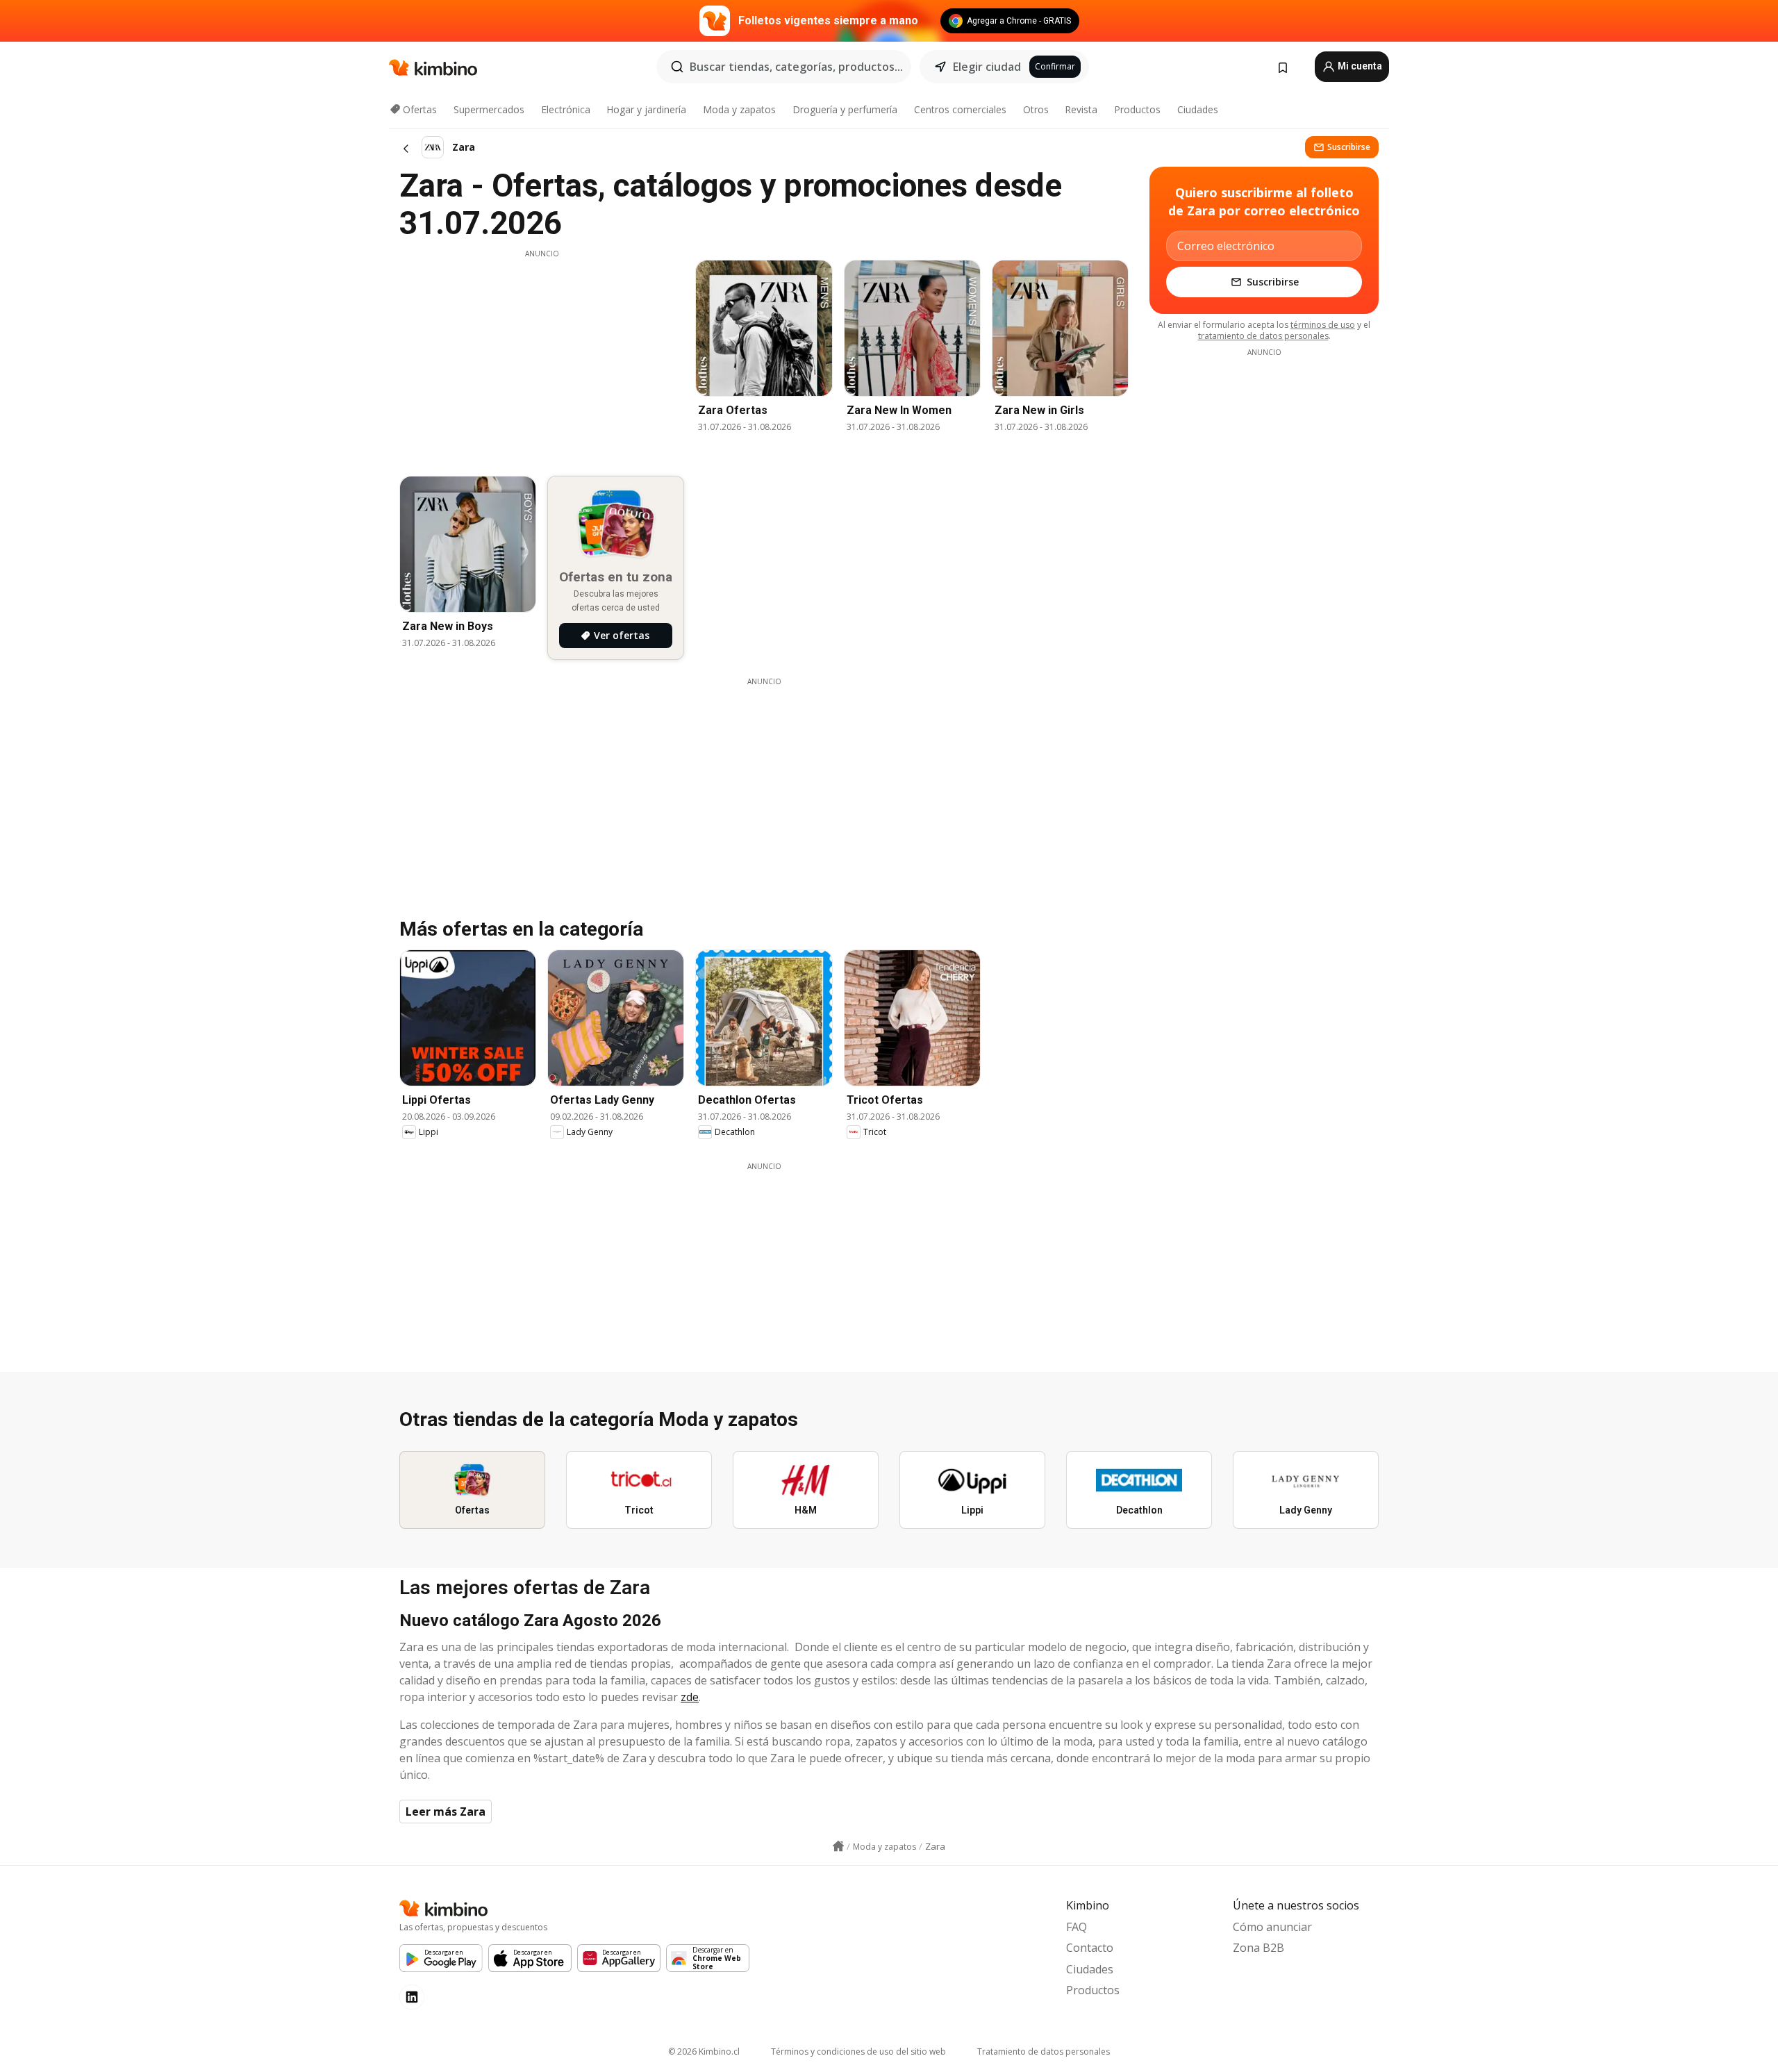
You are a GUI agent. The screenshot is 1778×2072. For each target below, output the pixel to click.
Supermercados (489, 109)
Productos (1137, 109)
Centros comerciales (960, 109)
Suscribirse (1349, 147)
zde (690, 1697)
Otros (1036, 109)
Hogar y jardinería (646, 109)
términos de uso (1323, 325)
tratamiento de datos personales (1263, 336)
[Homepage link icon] (838, 1846)
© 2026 (704, 2052)
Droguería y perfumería (845, 109)
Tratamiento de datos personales (1044, 2052)
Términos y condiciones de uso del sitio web (858, 2052)
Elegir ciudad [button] (987, 67)
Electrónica (566, 109)
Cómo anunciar (1272, 1927)
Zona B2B (1258, 1948)
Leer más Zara (446, 1812)
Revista (1081, 109)
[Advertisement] (542, 356)
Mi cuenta (1359, 66)
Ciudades (1198, 109)
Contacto (1090, 1948)
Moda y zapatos (739, 109)
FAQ (1077, 1927)
